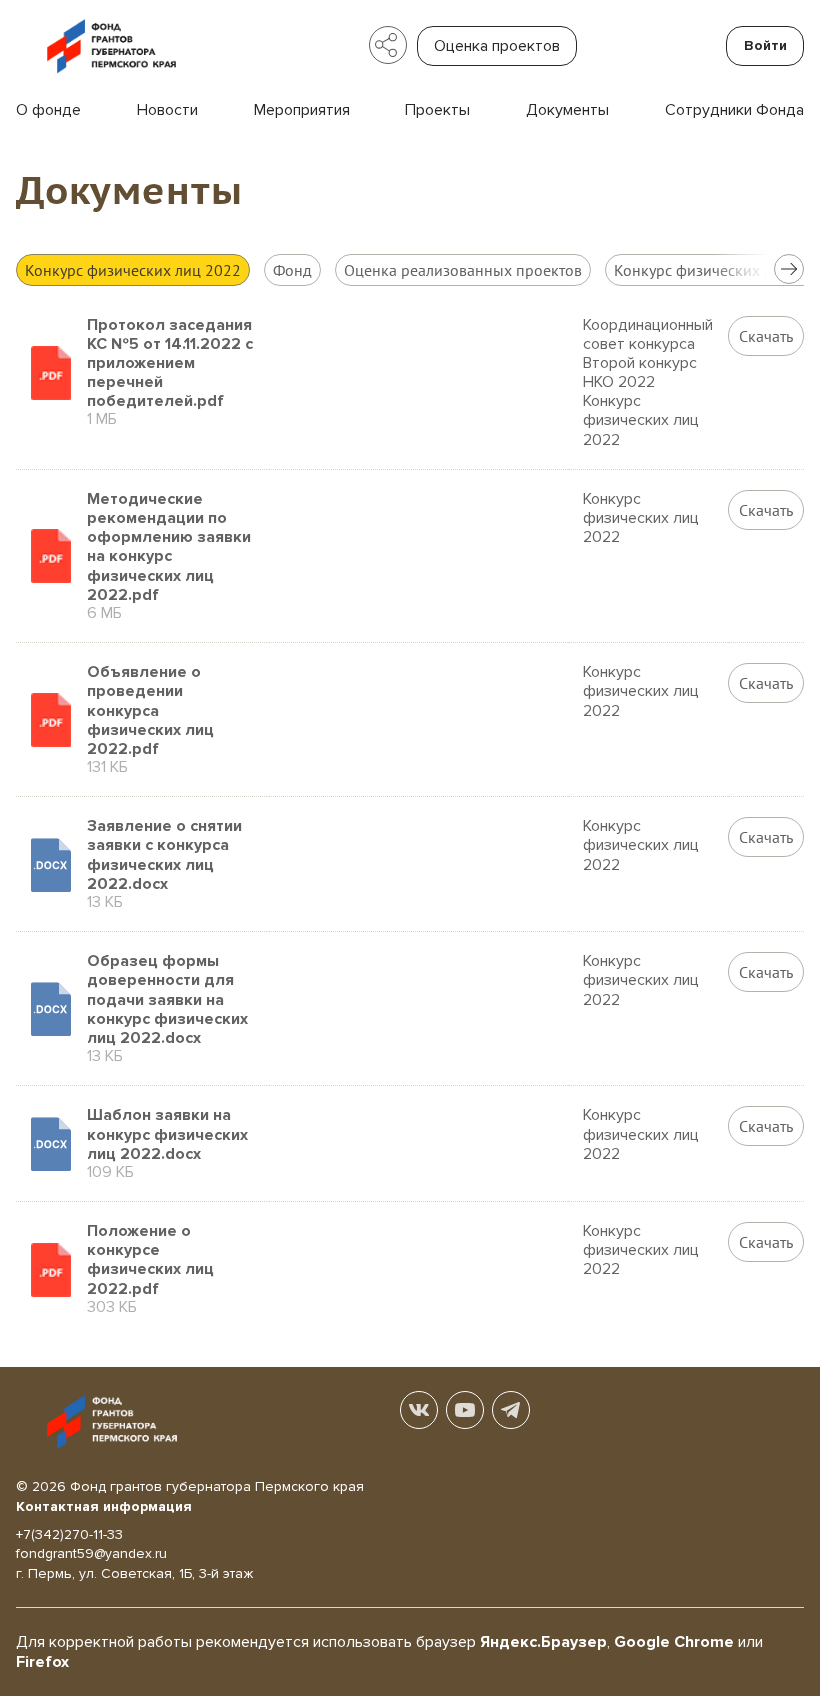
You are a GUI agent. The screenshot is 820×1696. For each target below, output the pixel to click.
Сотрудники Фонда (734, 110)
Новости (167, 110)
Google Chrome (674, 1642)
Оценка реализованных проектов (463, 270)
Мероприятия (302, 110)
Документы (567, 110)
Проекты (437, 110)
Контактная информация (104, 1506)
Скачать (766, 336)
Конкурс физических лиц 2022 (133, 270)
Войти (765, 45)
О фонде (48, 110)
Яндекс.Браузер (543, 1642)
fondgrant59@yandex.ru (91, 1553)
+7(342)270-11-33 (69, 1534)
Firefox (42, 1662)
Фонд (292, 270)
